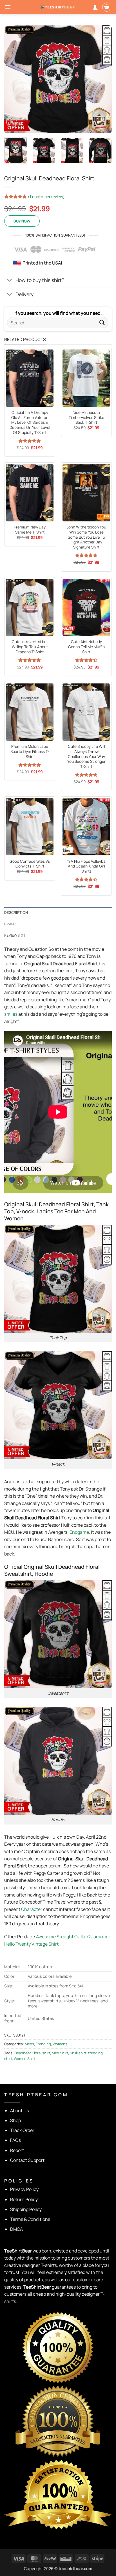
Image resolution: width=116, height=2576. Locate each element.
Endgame (79, 1532)
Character (32, 1909)
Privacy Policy (24, 2189)
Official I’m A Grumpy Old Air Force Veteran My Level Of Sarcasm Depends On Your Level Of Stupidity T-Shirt (30, 423)
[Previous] (14, 79)
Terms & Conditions (30, 2219)
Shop (15, 2120)
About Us (19, 2110)
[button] (8, 7)
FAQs (15, 2140)
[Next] (102, 79)
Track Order (22, 2130)
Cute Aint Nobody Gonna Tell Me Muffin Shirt (86, 647)
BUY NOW (22, 221)
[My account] (95, 7)
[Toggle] (10, 281)
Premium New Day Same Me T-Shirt (30, 530)
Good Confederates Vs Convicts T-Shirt (30, 864)
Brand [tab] (10, 924)
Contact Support (27, 2160)
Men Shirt (60, 2053)
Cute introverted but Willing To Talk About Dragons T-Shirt (30, 647)
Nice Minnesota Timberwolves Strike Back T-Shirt (86, 418)
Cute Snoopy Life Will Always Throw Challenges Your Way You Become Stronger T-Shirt (86, 757)
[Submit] (102, 323)
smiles (11, 1014)
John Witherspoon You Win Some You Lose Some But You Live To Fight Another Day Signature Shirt (86, 537)
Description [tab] (16, 912)
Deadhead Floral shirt (32, 2053)
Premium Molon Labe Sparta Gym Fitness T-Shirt (30, 751)
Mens (29, 2044)
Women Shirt (25, 2059)
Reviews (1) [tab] (15, 935)
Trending (43, 2044)
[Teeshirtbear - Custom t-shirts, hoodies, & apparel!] (58, 7)
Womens (60, 2044)
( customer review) (46, 196)
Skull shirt (78, 2053)
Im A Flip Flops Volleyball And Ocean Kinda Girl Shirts (86, 866)
